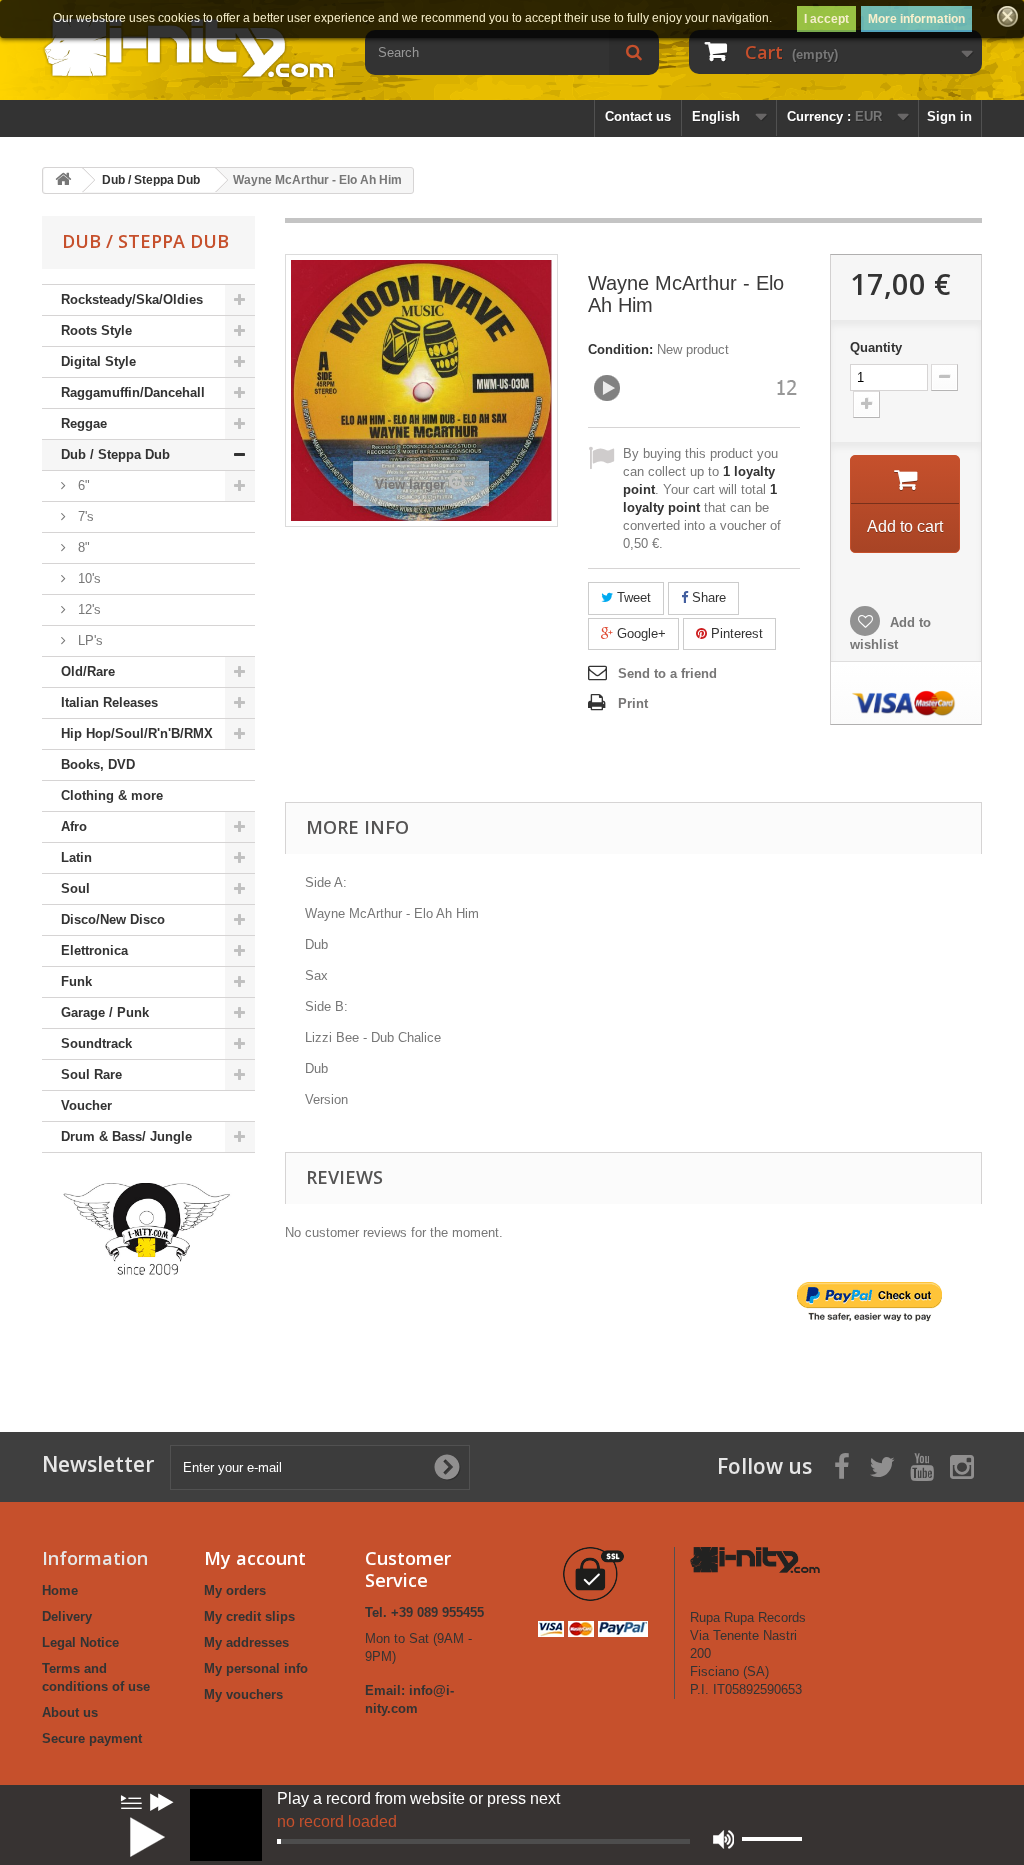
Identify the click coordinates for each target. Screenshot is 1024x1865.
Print (633, 703)
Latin (76, 857)
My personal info (256, 1668)
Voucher (86, 1105)
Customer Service (408, 1569)
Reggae (84, 423)
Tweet (632, 597)
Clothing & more (112, 795)
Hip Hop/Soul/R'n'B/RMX (137, 733)
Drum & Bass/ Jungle (126, 1136)
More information (916, 19)
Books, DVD (98, 764)
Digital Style (98, 361)
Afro (74, 826)
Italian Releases (109, 702)
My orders (235, 1590)
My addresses (246, 1642)
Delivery (67, 1616)
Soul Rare (91, 1074)
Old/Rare (88, 671)
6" (82, 485)
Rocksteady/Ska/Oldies (132, 299)
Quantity (876, 347)
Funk (76, 981)
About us (70, 1712)
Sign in (949, 116)
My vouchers (243, 1694)
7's (84, 516)
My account (255, 1558)
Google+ (639, 633)
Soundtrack (96, 1043)
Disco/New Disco (113, 919)
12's (87, 609)
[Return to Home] (63, 180)
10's (87, 578)
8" (82, 547)
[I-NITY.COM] (188, 47)
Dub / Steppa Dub (115, 454)
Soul (75, 888)
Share (707, 597)
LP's (88, 640)
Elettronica (94, 950)
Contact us (638, 116)
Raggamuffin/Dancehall (133, 392)
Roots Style (96, 330)
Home (60, 1590)
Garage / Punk (105, 1012)
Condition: (620, 349)
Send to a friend (667, 673)
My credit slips (249, 1616)
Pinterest (735, 633)
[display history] (131, 1802)
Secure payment (92, 1738)
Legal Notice (80, 1642)
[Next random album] (162, 1802)
